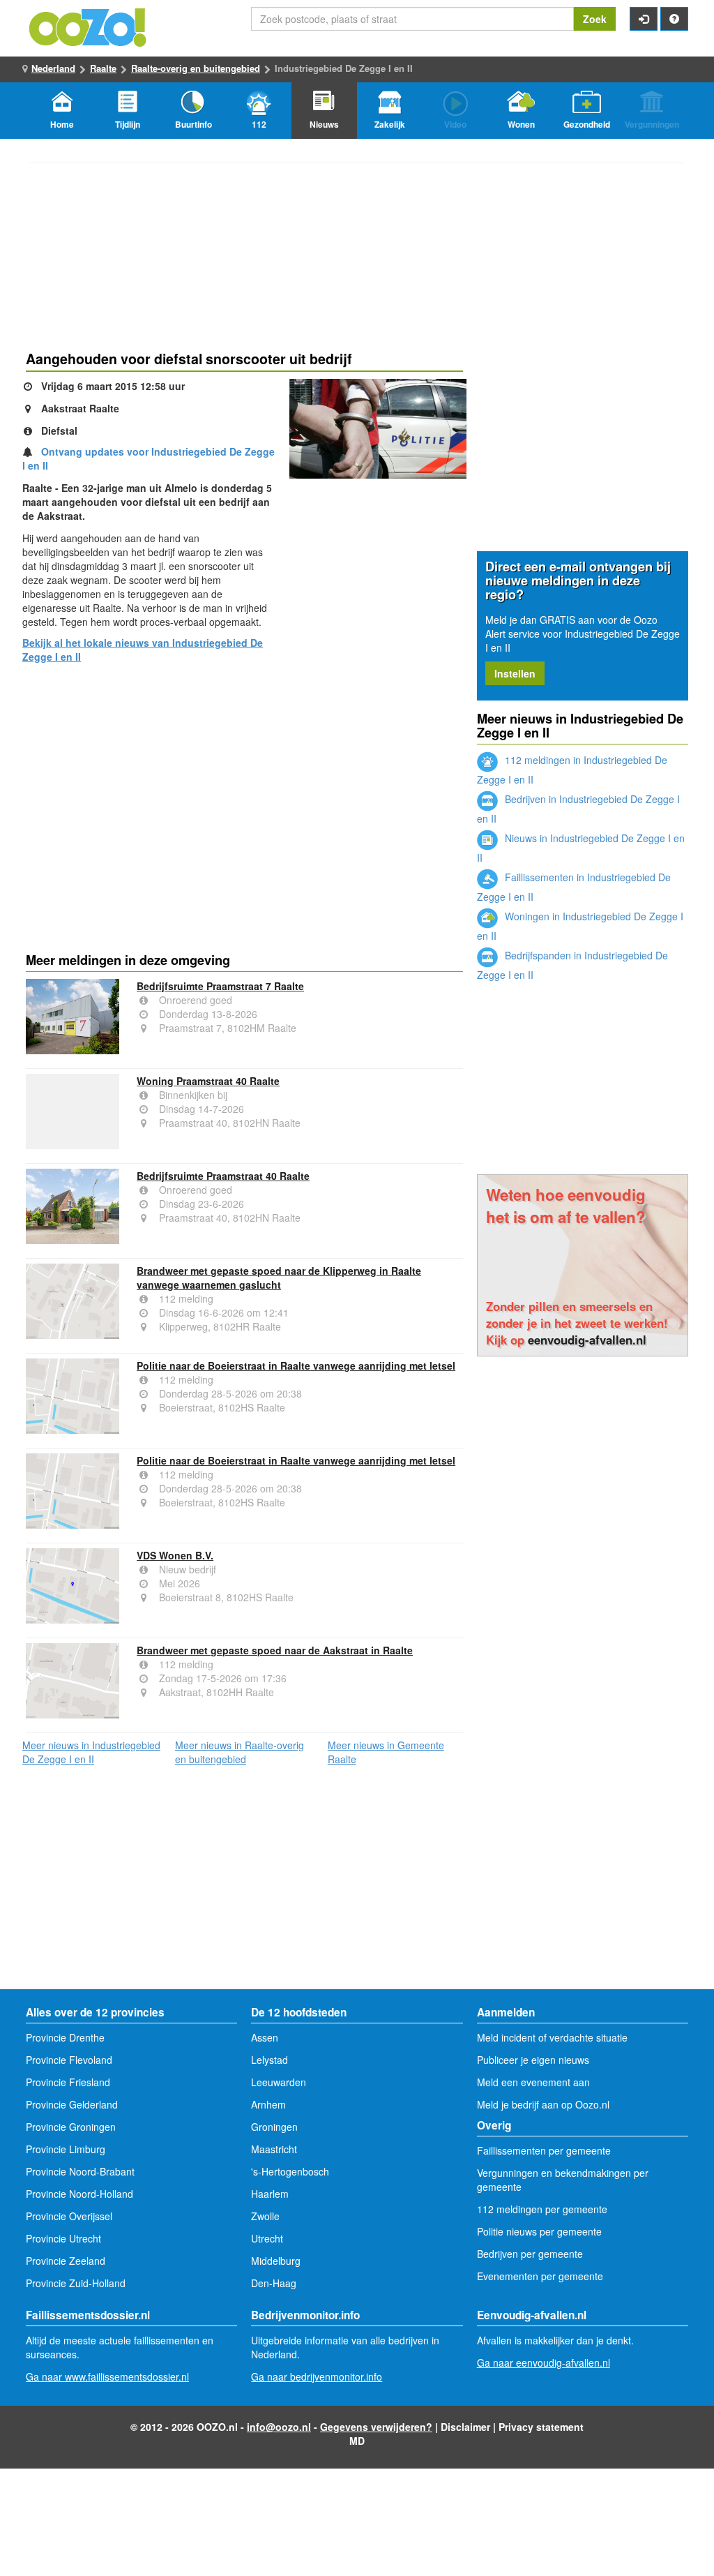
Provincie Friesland (68, 2082)
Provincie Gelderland (72, 2104)
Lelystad (269, 2060)
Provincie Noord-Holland (79, 2194)
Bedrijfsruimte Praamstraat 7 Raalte (220, 986)
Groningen (274, 2127)
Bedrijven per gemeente (530, 2254)
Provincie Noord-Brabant (80, 2171)
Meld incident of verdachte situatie (552, 2037)
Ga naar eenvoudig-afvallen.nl (544, 2362)
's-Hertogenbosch (290, 2171)
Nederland (53, 68)
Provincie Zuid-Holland (76, 2283)
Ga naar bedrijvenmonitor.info (317, 2376)
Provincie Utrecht (63, 2238)
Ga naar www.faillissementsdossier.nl (107, 2376)
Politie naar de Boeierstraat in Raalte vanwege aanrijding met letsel (296, 1365)
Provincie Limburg (66, 2149)
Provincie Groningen (71, 2127)
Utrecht (267, 2238)
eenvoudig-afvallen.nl (587, 1340)
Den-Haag (274, 2283)
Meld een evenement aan (533, 2082)
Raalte (103, 68)
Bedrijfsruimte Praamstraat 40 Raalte (223, 1176)
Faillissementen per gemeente (544, 2150)
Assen (265, 2037)
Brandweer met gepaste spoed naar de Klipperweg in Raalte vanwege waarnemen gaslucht (279, 1278)
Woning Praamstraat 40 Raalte (208, 1081)
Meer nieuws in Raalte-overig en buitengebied (240, 1752)
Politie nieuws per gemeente (539, 2231)
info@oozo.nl (279, 2427)
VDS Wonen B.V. (175, 1555)
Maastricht (274, 2149)
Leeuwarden (279, 2082)
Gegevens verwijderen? (376, 2427)
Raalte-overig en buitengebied (196, 68)
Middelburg (276, 2261)
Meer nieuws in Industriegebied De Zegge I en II (91, 1752)
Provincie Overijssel (69, 2216)
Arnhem (268, 2104)
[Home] (89, 26)
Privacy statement (541, 2427)
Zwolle (265, 2216)
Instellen (515, 673)
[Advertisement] (244, 782)
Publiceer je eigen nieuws (533, 2060)
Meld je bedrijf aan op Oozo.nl (543, 2104)
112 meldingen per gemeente (542, 2209)
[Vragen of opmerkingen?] (674, 19)
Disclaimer (465, 2427)
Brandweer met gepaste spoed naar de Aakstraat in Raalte (275, 1650)
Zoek (595, 19)
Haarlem (270, 2194)
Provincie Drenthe (65, 2037)
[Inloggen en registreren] (644, 19)
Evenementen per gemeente (540, 2276)
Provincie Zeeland (66, 2261)
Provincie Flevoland (69, 2060)
